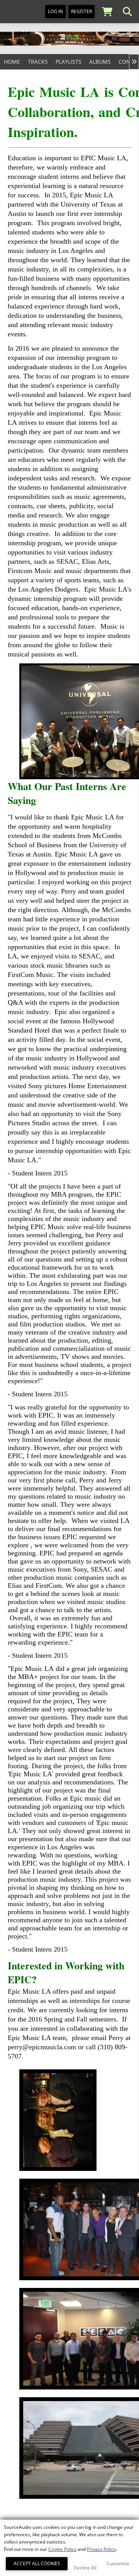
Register (81, 11)
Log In (55, 11)
